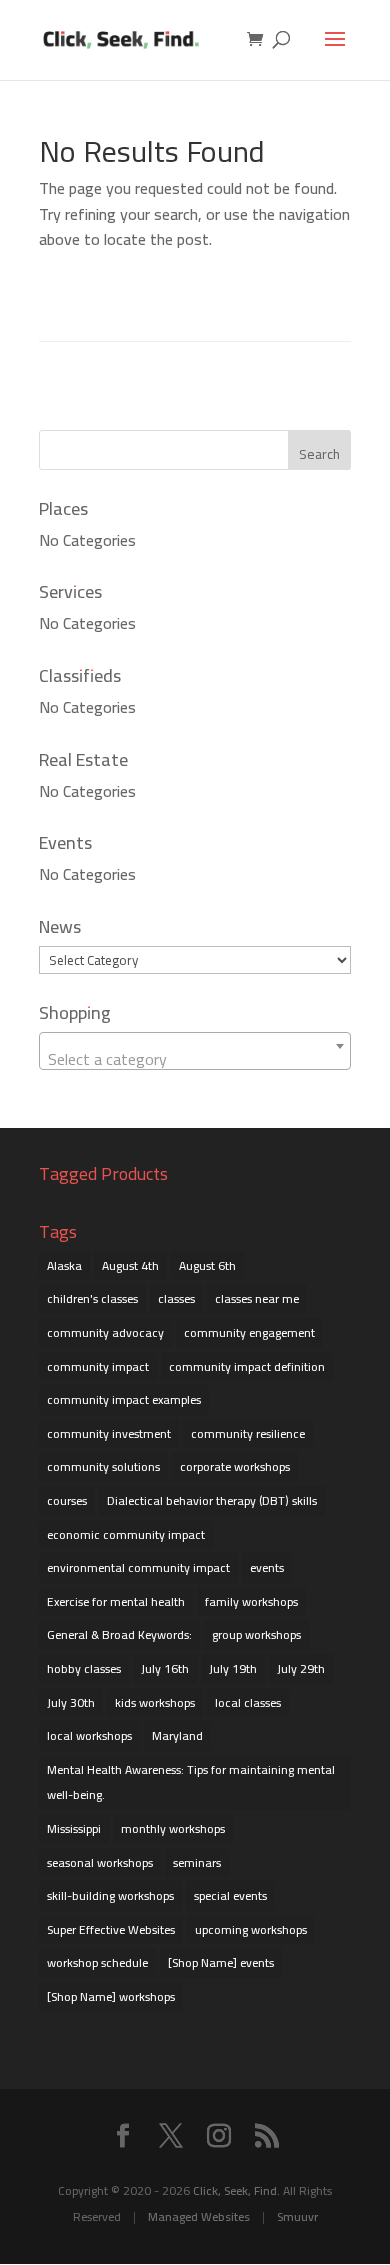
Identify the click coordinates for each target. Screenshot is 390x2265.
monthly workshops (173, 1828)
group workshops (256, 1634)
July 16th (165, 1668)
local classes (248, 1702)
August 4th (130, 1265)
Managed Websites (199, 2216)
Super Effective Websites (111, 1929)
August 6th (207, 1265)
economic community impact (126, 1534)
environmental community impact (138, 1567)
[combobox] (195, 1051)
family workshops (251, 1601)
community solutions (103, 1466)
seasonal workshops (100, 1862)
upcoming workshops (251, 1929)
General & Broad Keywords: (119, 1634)
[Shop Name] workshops (111, 1996)
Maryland (177, 1735)
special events (230, 1895)
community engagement (249, 1332)
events (267, 1567)
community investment (109, 1433)
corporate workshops (235, 1466)
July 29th (301, 1668)
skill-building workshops (110, 1895)
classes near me (257, 1298)
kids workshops (155, 1702)
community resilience (248, 1433)
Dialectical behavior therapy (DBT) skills (212, 1500)
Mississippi (74, 1828)
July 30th (71, 1702)
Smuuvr (297, 2216)
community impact (98, 1366)
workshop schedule (97, 1962)
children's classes (92, 1298)
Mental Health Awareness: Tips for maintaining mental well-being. (191, 1782)
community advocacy (105, 1332)
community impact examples (124, 1399)
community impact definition (247, 1366)
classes (176, 1298)
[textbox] (195, 1059)
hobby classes (84, 1668)
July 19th (233, 1668)
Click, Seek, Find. (236, 2190)
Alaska (64, 1265)
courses (67, 1500)
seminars (197, 1862)
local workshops (89, 1735)
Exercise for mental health (116, 1601)
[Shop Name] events (221, 1962)
